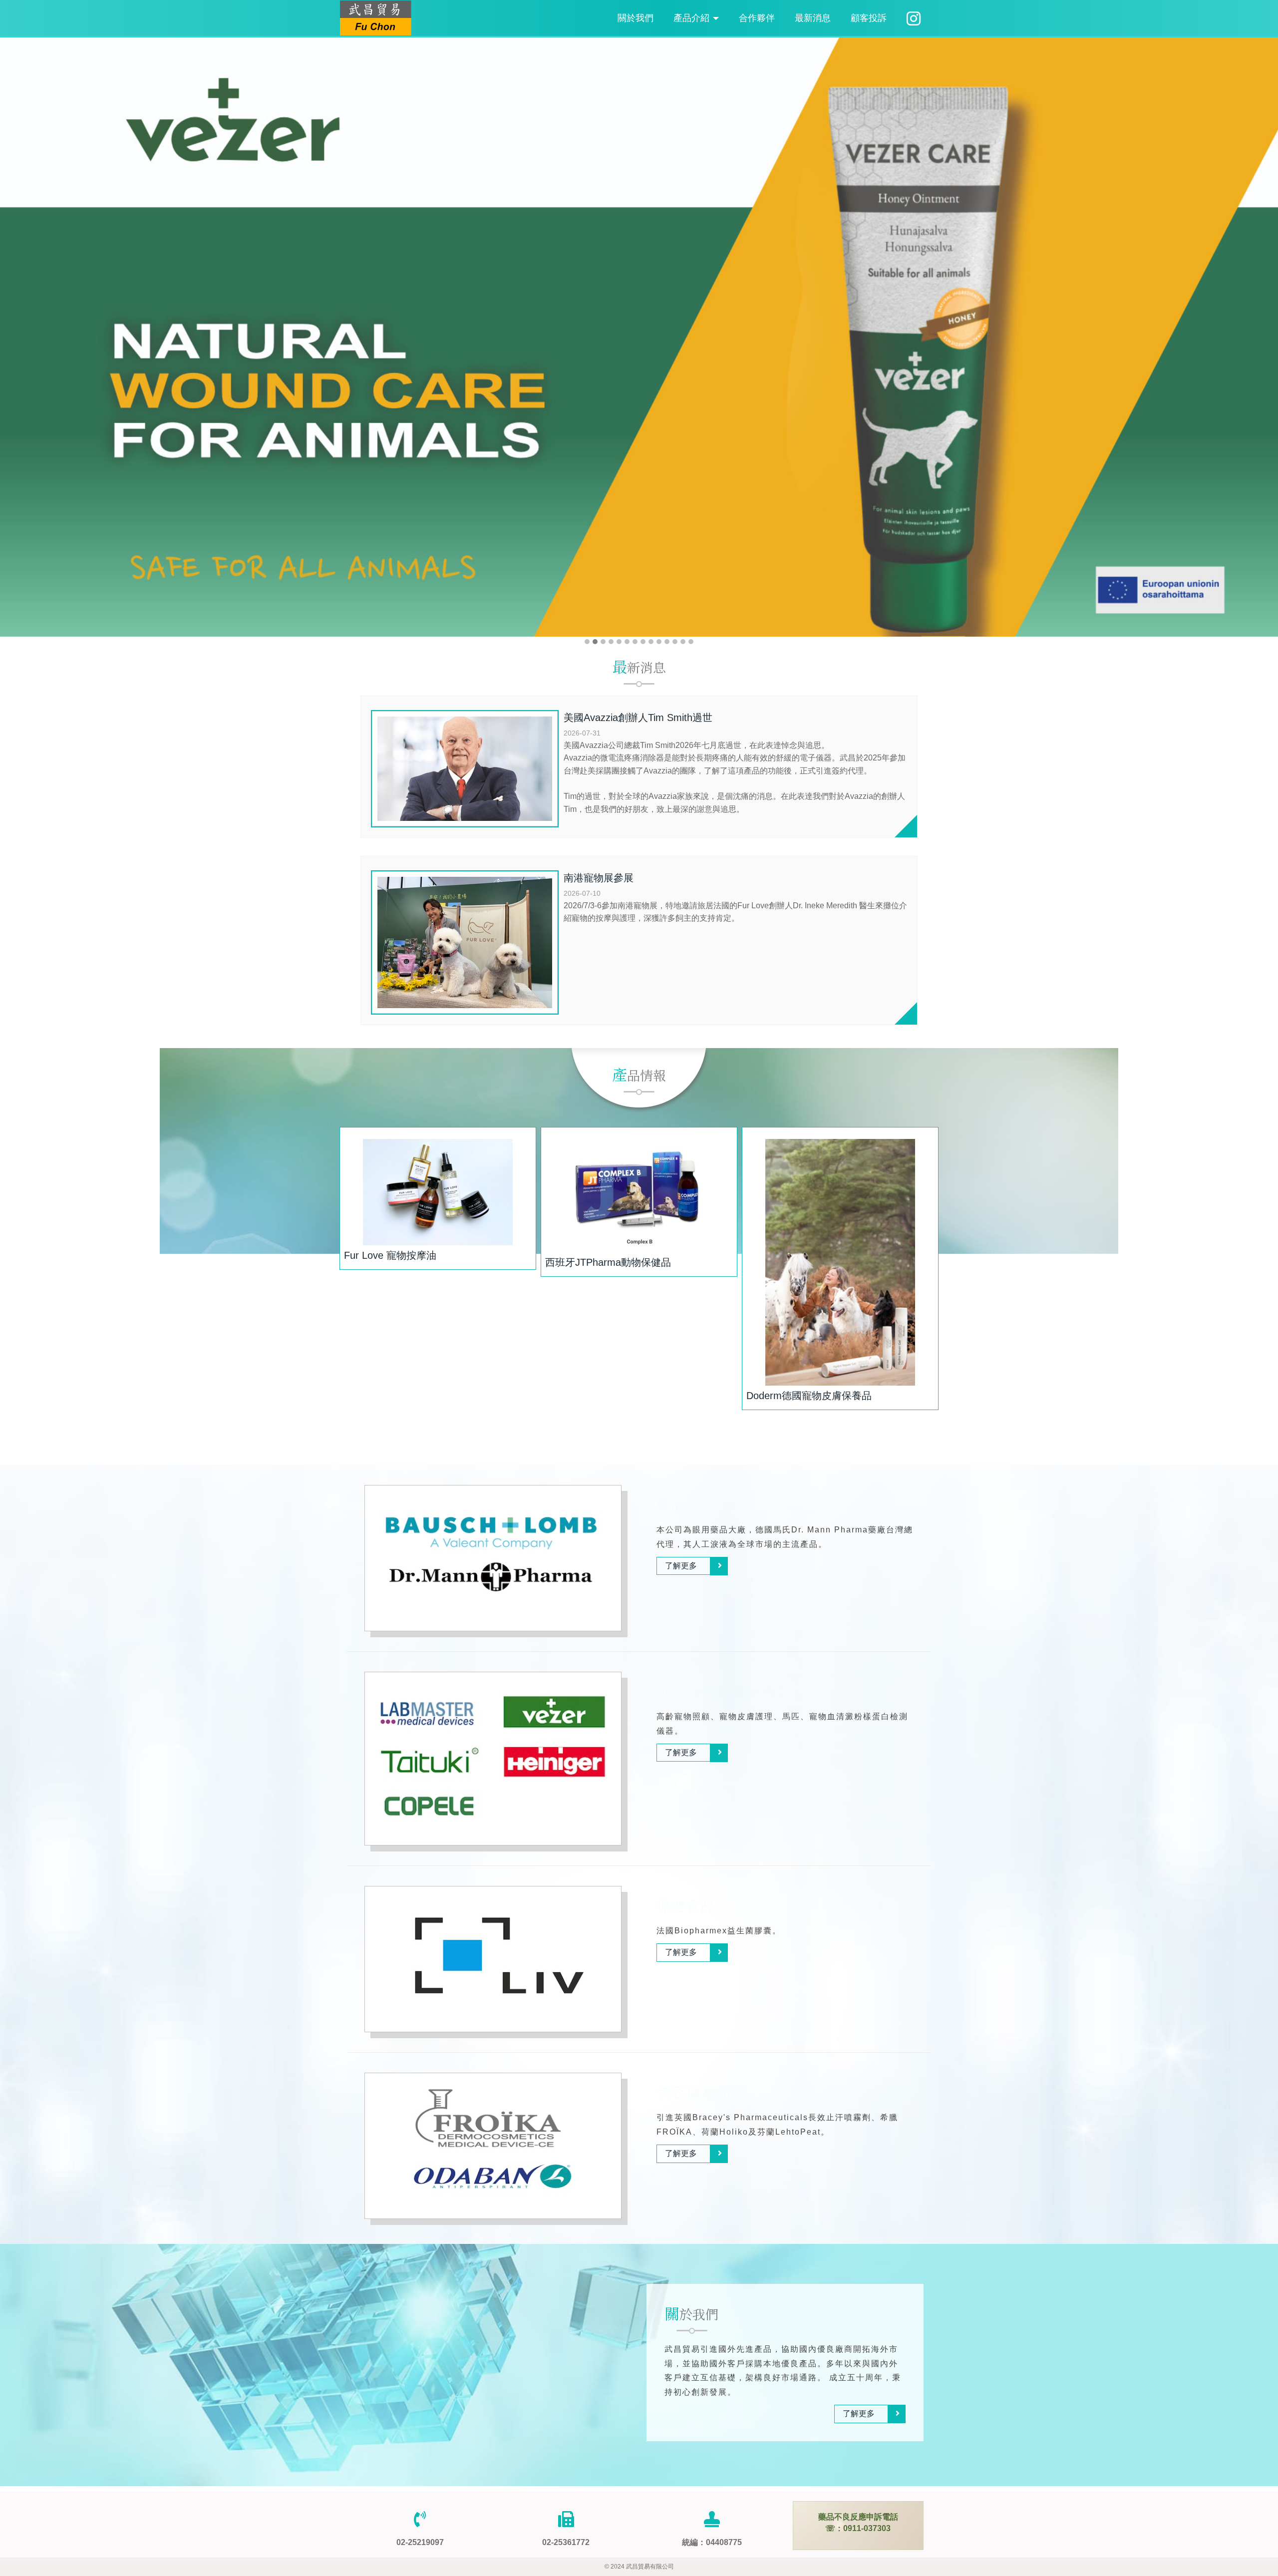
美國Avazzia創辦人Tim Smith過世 (638, 718)
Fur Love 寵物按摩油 (390, 1255)
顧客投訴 (869, 18)
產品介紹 (693, 18)
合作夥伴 (757, 18)
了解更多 (681, 1566)
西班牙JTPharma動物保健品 (608, 1262)
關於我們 (636, 18)
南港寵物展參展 (599, 878)
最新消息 (813, 18)
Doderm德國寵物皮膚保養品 (809, 1396)
